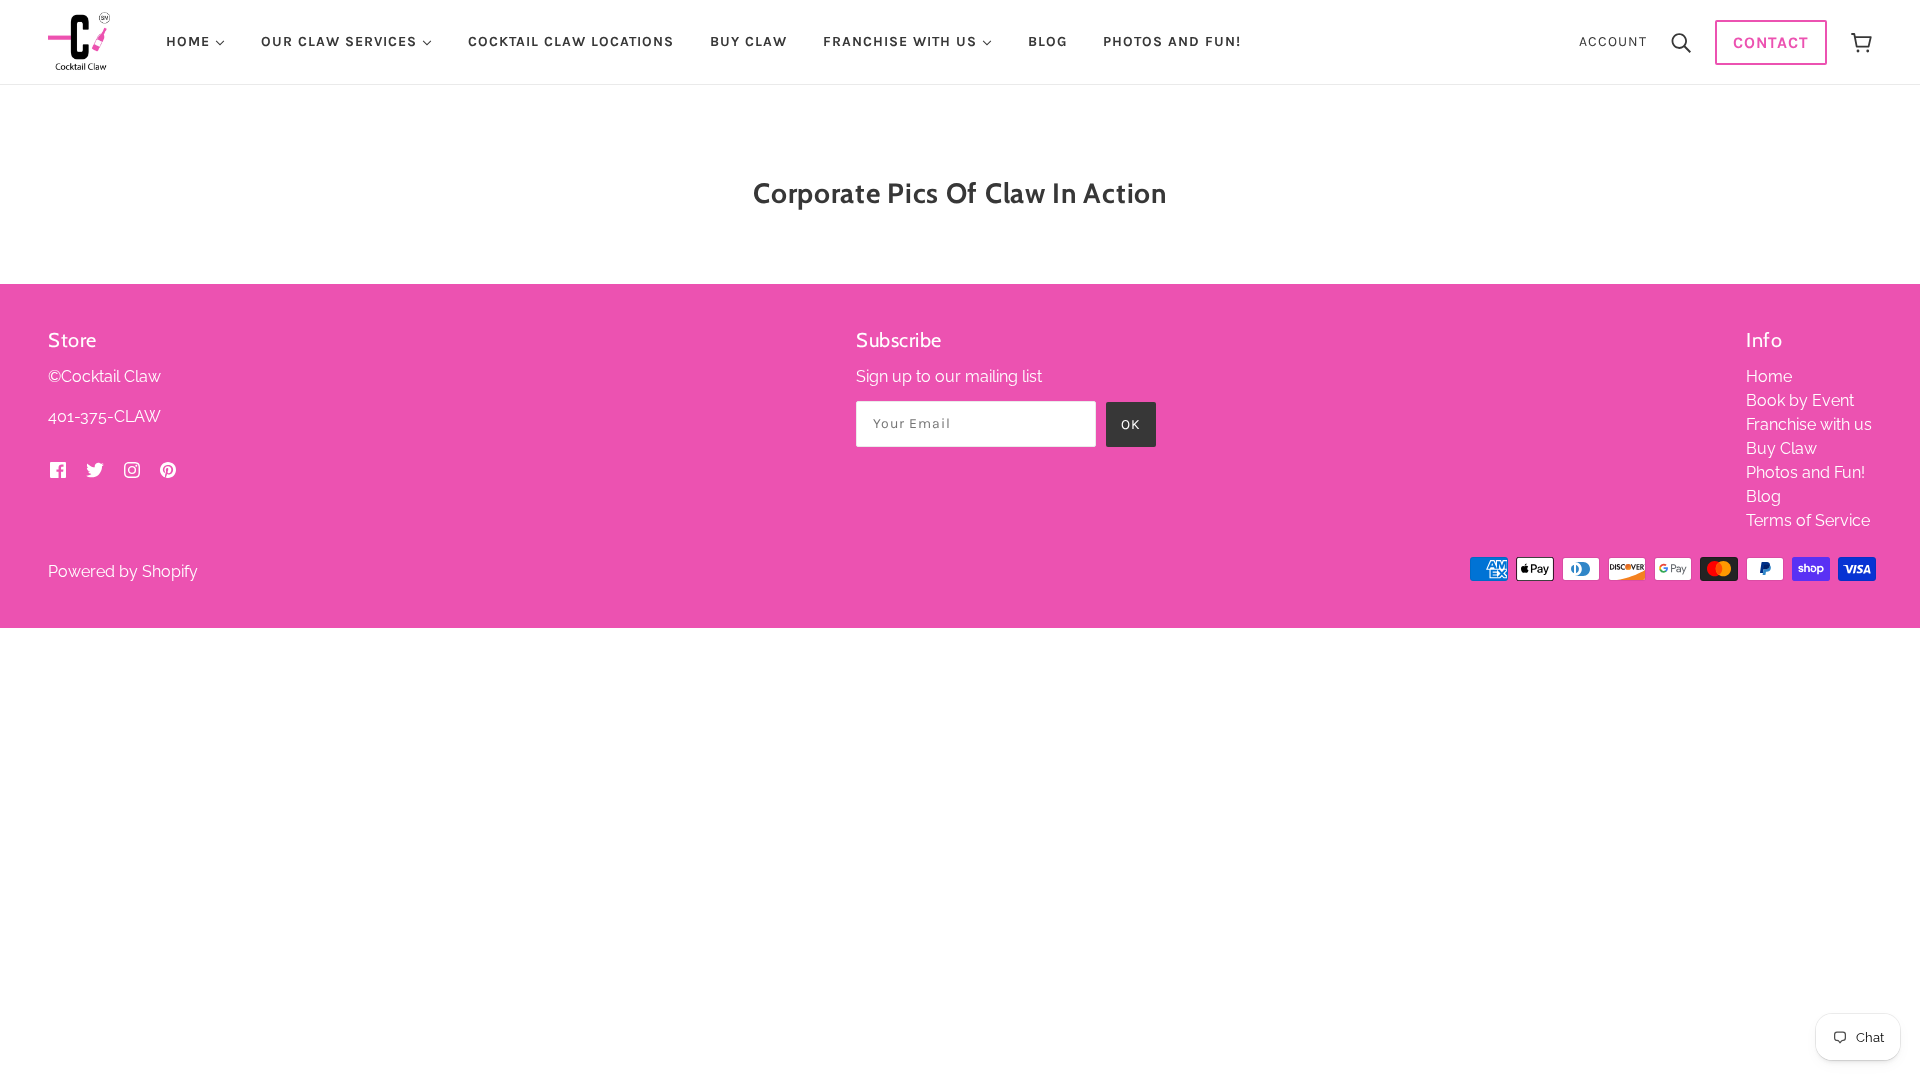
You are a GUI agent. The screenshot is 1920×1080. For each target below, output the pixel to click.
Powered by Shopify (123, 571)
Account (1613, 41)
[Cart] (1861, 42)
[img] (58, 469)
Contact (1771, 42)
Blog (1763, 496)
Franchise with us (1809, 424)
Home (1769, 376)
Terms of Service (1808, 520)
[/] (79, 40)
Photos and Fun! (1805, 472)
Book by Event (1800, 400)
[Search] (1681, 42)
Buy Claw (1781, 448)
